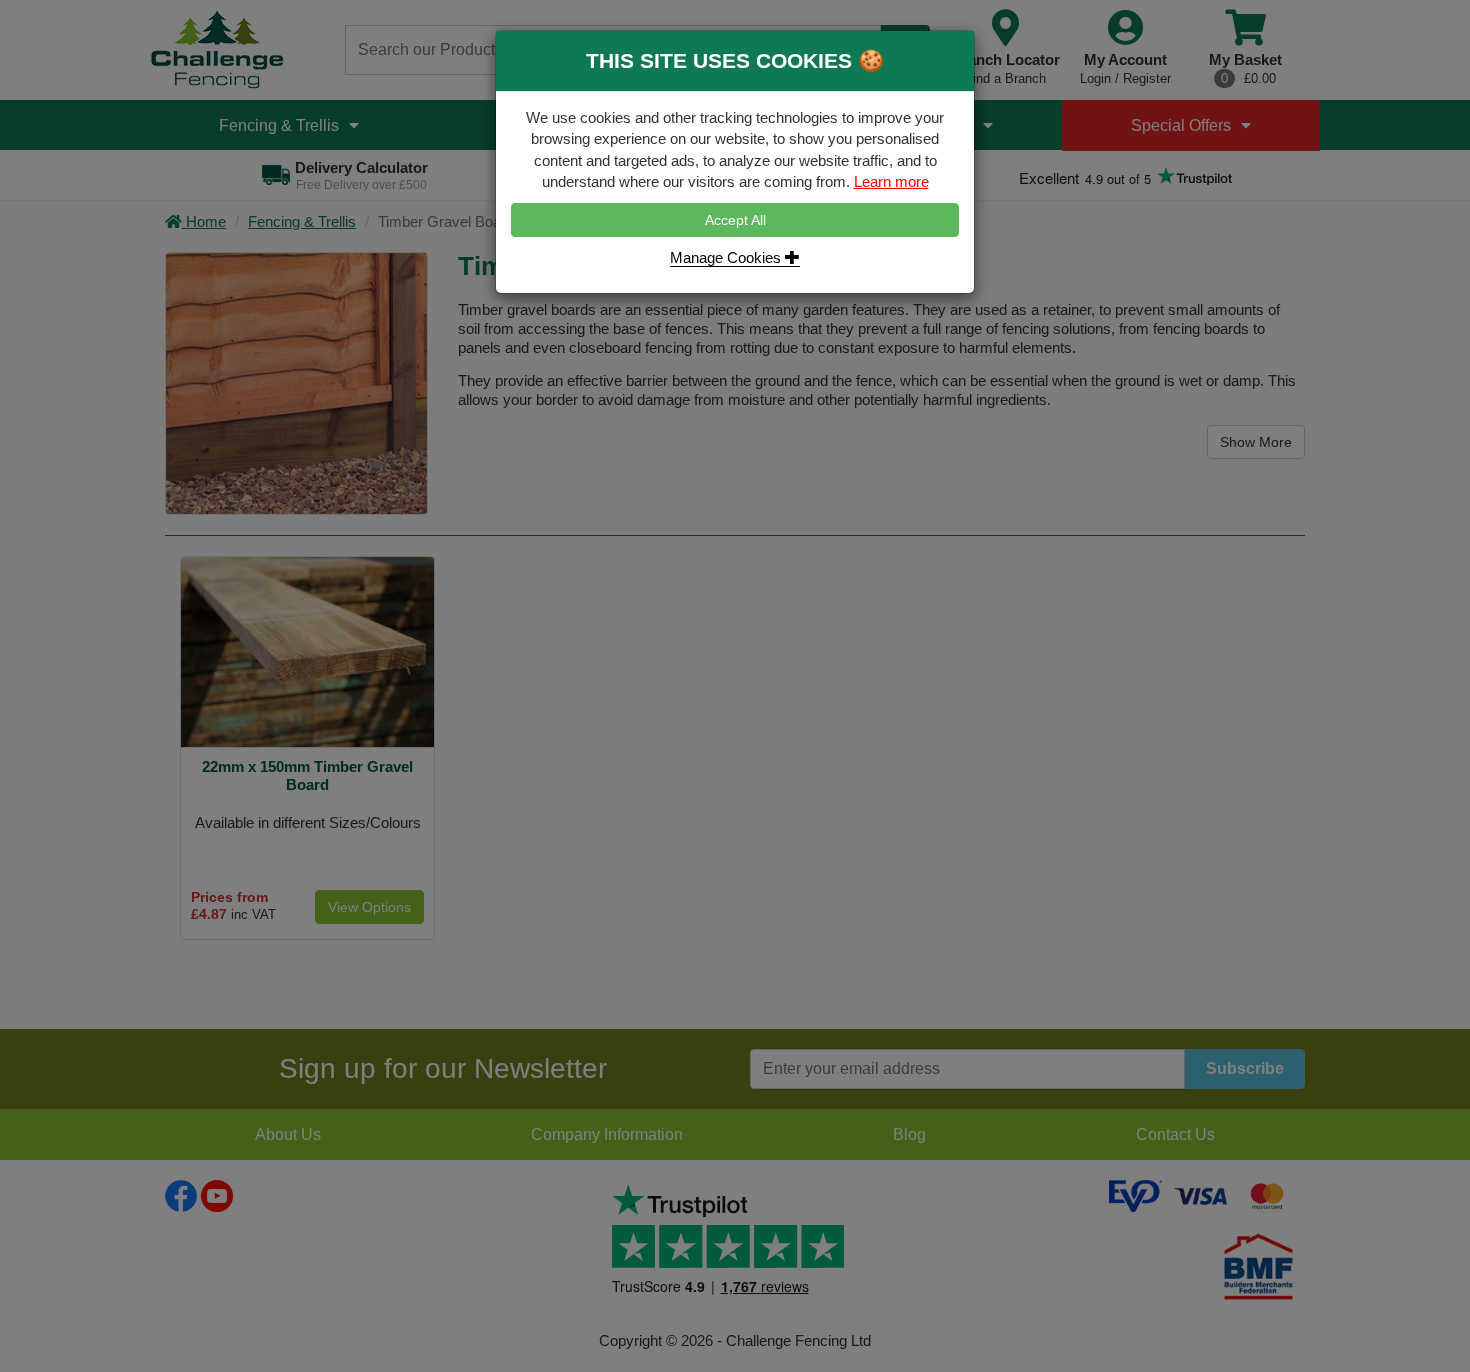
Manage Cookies (727, 257)
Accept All (735, 220)
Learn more (891, 181)
